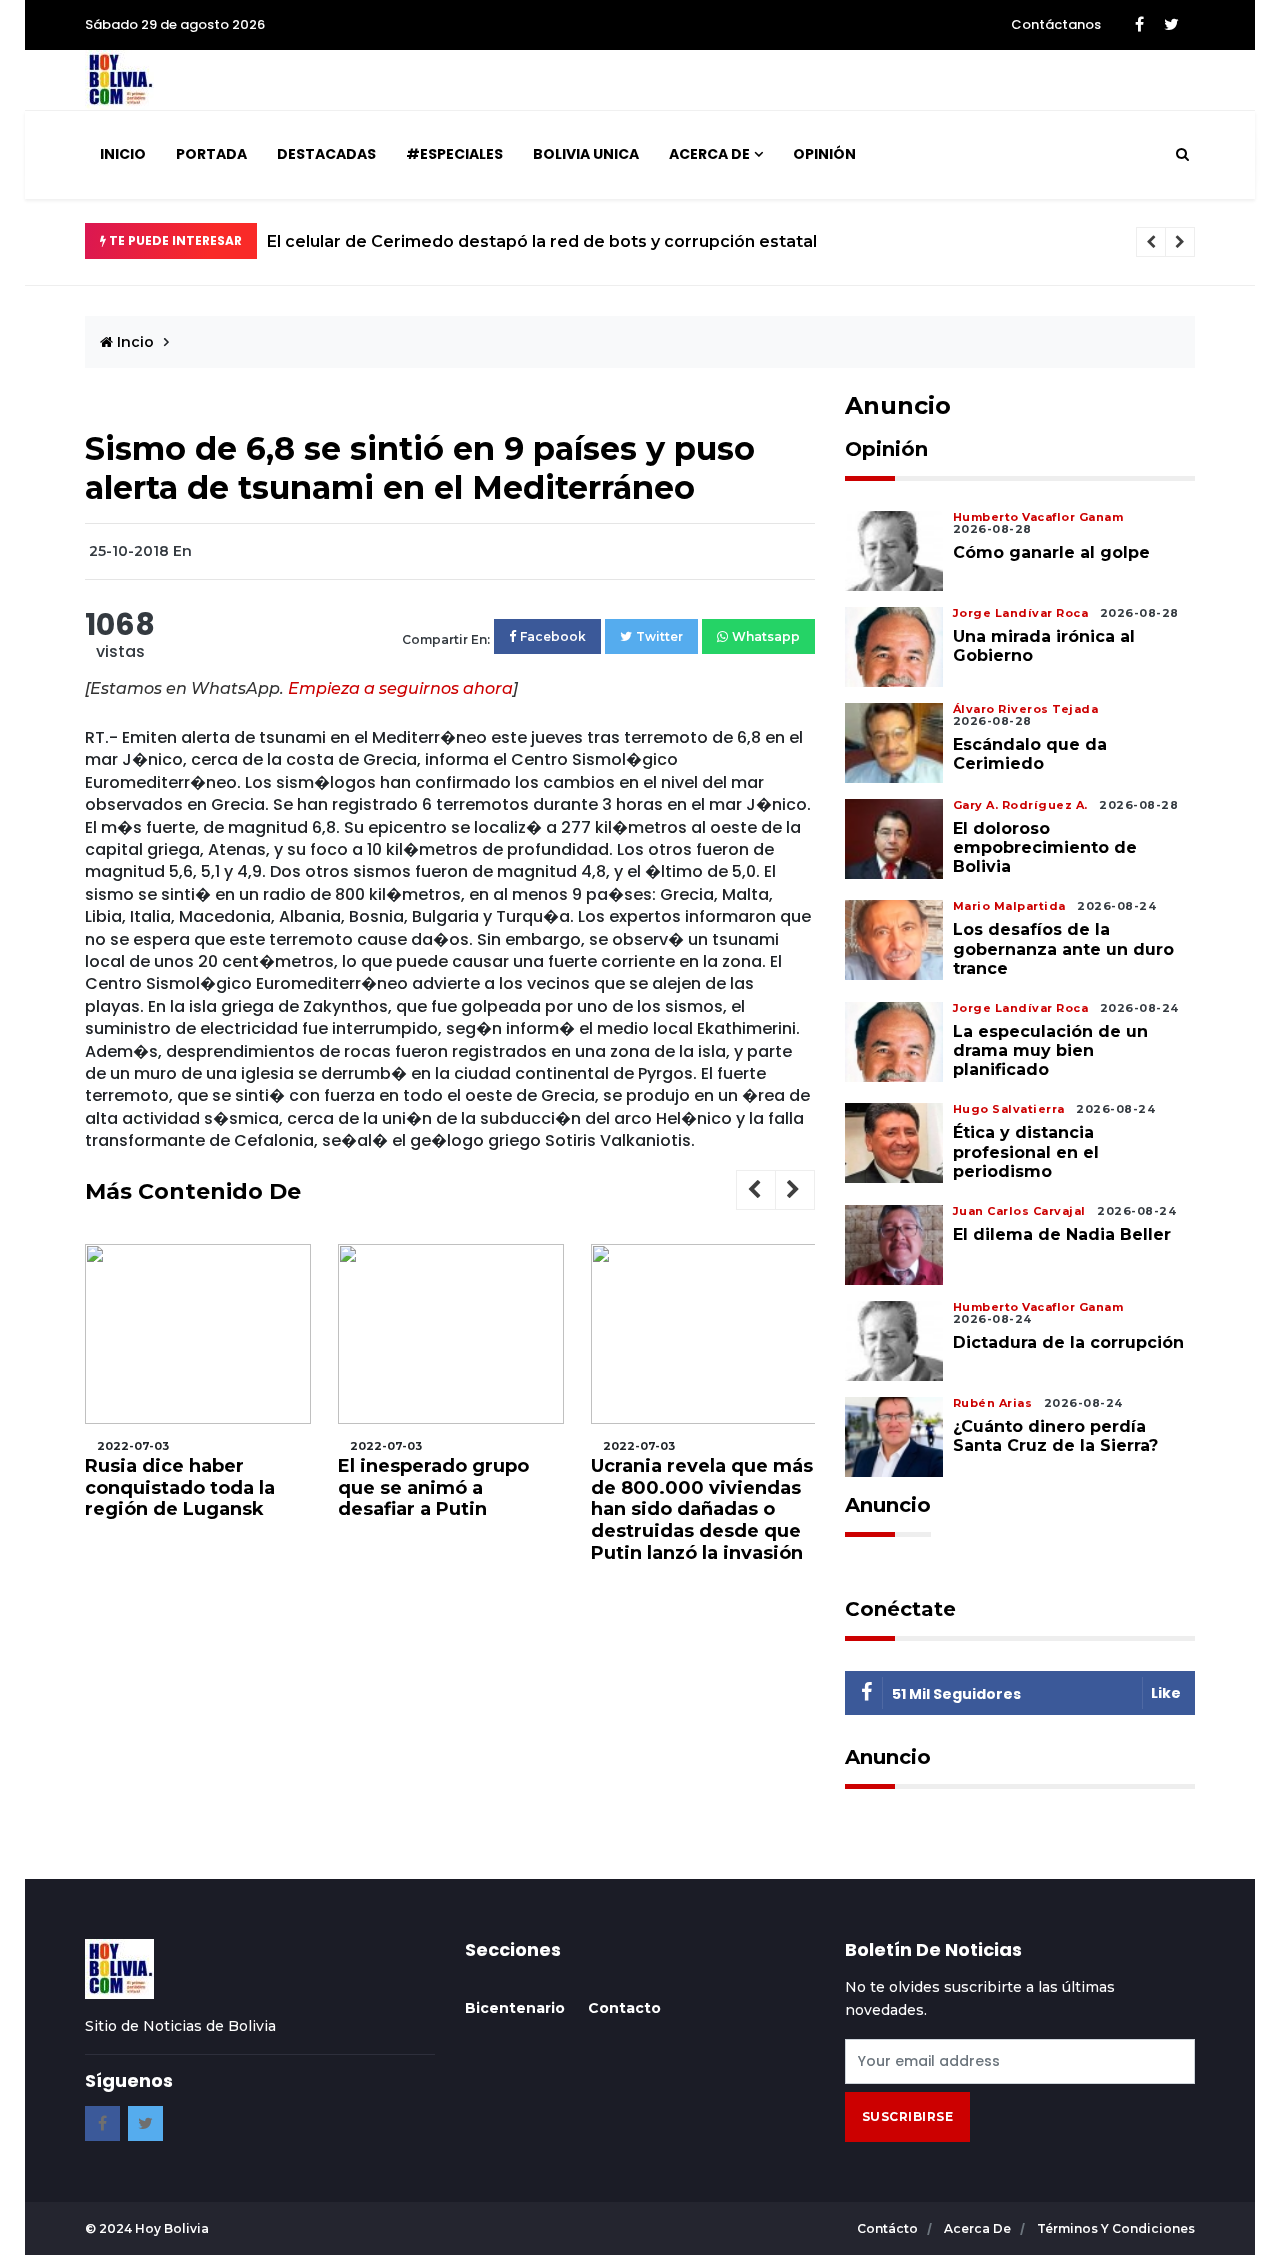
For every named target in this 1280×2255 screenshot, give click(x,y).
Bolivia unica (586, 154)
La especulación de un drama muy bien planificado (1050, 1050)
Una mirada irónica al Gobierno (1044, 646)
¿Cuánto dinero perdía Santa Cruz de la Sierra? (1055, 1436)
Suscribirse (908, 2116)
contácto (889, 2228)
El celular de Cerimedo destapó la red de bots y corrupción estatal (542, 241)
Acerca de (709, 154)
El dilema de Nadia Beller (1062, 1234)
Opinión (824, 154)
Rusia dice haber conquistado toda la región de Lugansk (180, 1487)
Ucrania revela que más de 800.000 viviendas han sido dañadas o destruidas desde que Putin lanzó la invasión (702, 1509)
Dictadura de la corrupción (1068, 1342)
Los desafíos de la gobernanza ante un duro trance (1063, 948)
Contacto (624, 2008)
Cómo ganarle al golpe (1051, 552)
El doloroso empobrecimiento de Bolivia (1045, 847)
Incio (133, 342)
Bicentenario (515, 2008)
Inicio (123, 154)
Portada (211, 154)
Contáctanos (1056, 24)
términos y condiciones (1116, 2228)
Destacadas (326, 154)
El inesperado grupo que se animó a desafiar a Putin (433, 1487)
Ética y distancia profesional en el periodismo (1026, 1151)
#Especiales (454, 154)
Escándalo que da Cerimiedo (1030, 754)
